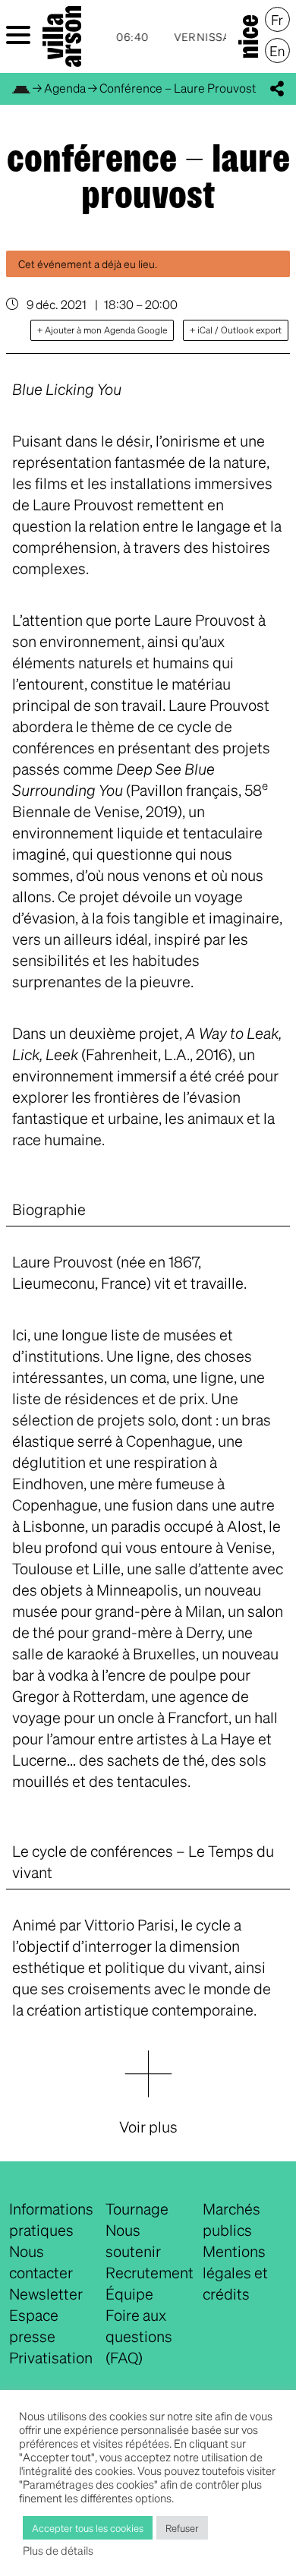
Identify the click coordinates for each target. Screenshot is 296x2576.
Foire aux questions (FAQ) (139, 2336)
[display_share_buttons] (277, 89)
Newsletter (46, 2293)
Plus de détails (58, 2550)
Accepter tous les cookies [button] (88, 2528)
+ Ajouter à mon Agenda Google (102, 330)
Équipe (129, 2293)
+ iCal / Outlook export (236, 330)
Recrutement (150, 2272)
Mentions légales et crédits (235, 2272)
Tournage (137, 2208)
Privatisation (51, 2357)
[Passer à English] (277, 51)
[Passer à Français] (277, 20)
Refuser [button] (182, 2528)
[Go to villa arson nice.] (21, 88)
